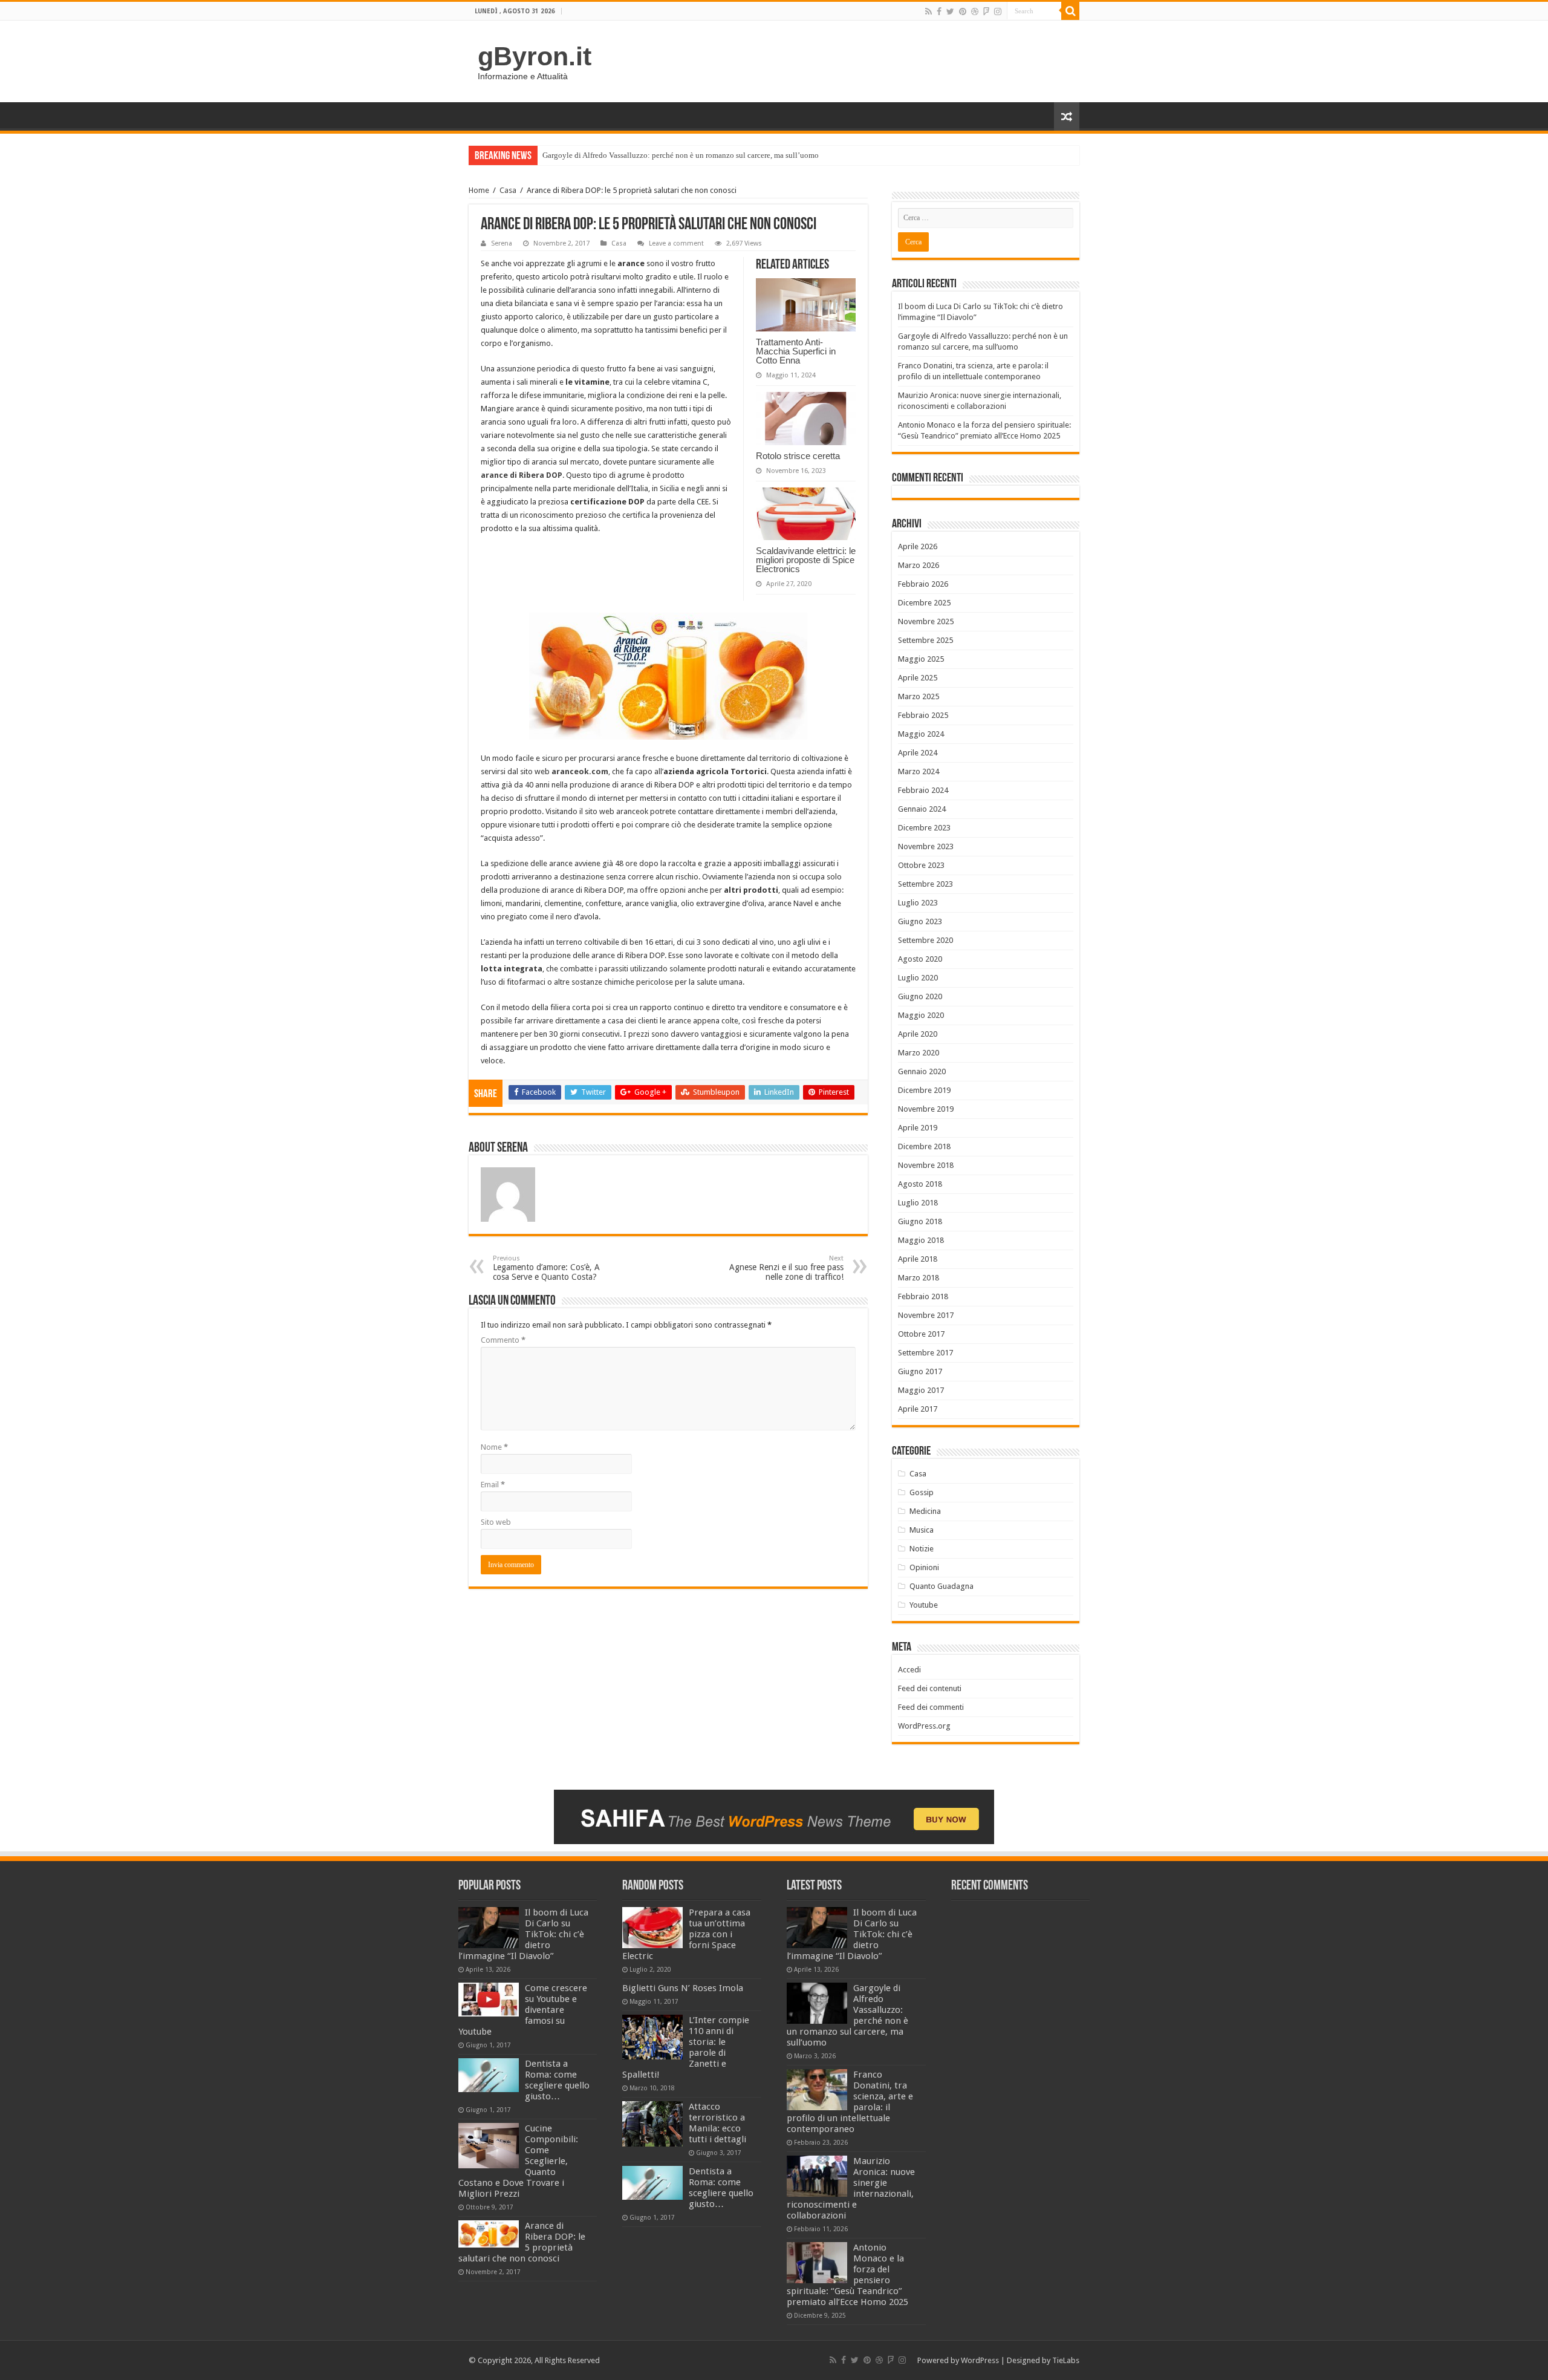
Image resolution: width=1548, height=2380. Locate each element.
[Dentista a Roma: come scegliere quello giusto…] (489, 2075)
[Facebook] (939, 11)
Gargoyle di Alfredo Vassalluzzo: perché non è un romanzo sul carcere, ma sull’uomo (681, 155)
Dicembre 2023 (924, 828)
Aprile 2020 (918, 1034)
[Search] (1070, 11)
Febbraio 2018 (923, 1296)
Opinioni (924, 1567)
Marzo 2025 (919, 696)
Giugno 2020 (920, 996)
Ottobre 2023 (921, 865)
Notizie (922, 1549)
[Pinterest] (963, 11)
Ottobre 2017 (921, 1334)
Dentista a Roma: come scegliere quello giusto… (557, 2080)
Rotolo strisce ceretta (798, 456)
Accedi (909, 1670)
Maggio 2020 (921, 1015)
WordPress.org (924, 1726)
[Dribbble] (975, 11)
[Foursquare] (986, 11)
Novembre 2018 (926, 1165)
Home (479, 190)
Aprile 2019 (918, 1128)
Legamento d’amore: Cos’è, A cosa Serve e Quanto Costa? (546, 1268)
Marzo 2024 (919, 771)
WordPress (980, 2360)
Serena (502, 243)
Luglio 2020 (918, 978)
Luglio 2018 (918, 1203)
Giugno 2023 (920, 921)
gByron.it (535, 56)
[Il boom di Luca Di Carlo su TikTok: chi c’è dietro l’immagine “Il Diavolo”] (489, 1928)
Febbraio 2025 (923, 715)
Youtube (924, 1605)
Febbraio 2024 (923, 790)
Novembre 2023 (926, 846)
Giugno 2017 (920, 1371)
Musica (922, 1530)
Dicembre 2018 (924, 1146)
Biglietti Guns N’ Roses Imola (683, 1988)
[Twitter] (950, 11)
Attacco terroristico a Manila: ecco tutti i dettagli (717, 2123)
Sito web (496, 1522)
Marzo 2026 (919, 565)
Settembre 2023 (925, 884)
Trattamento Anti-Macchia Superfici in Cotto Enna (796, 351)
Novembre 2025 (926, 621)
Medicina (925, 1511)
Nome (494, 1447)
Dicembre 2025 (924, 603)
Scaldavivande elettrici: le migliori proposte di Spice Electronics (806, 560)
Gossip (922, 1492)
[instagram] (998, 11)
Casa (508, 190)
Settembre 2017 (925, 1353)
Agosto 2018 (920, 1184)
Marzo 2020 (919, 1053)
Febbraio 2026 (923, 584)
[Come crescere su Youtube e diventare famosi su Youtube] (489, 2000)
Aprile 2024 (918, 753)
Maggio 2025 (921, 659)
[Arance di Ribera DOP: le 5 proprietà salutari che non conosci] (489, 2234)
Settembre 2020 (925, 940)
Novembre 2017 (926, 1315)
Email (493, 1485)
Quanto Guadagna (941, 1586)
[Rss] (928, 11)
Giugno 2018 (920, 1221)
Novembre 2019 (926, 1109)
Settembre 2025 (925, 640)
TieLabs (1066, 2360)
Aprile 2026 (918, 546)
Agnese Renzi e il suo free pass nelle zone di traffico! (786, 1268)
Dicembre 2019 (924, 1090)
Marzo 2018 (919, 1278)
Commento (503, 1340)
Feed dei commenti (931, 1707)
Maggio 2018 (921, 1240)
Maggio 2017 (921, 1390)
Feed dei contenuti (930, 1688)
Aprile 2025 (918, 678)
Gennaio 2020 (922, 1071)
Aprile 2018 (918, 1259)
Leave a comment (676, 243)
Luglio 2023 (918, 903)
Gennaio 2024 (922, 809)
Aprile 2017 (918, 1409)
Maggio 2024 (921, 734)
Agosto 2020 (920, 959)
